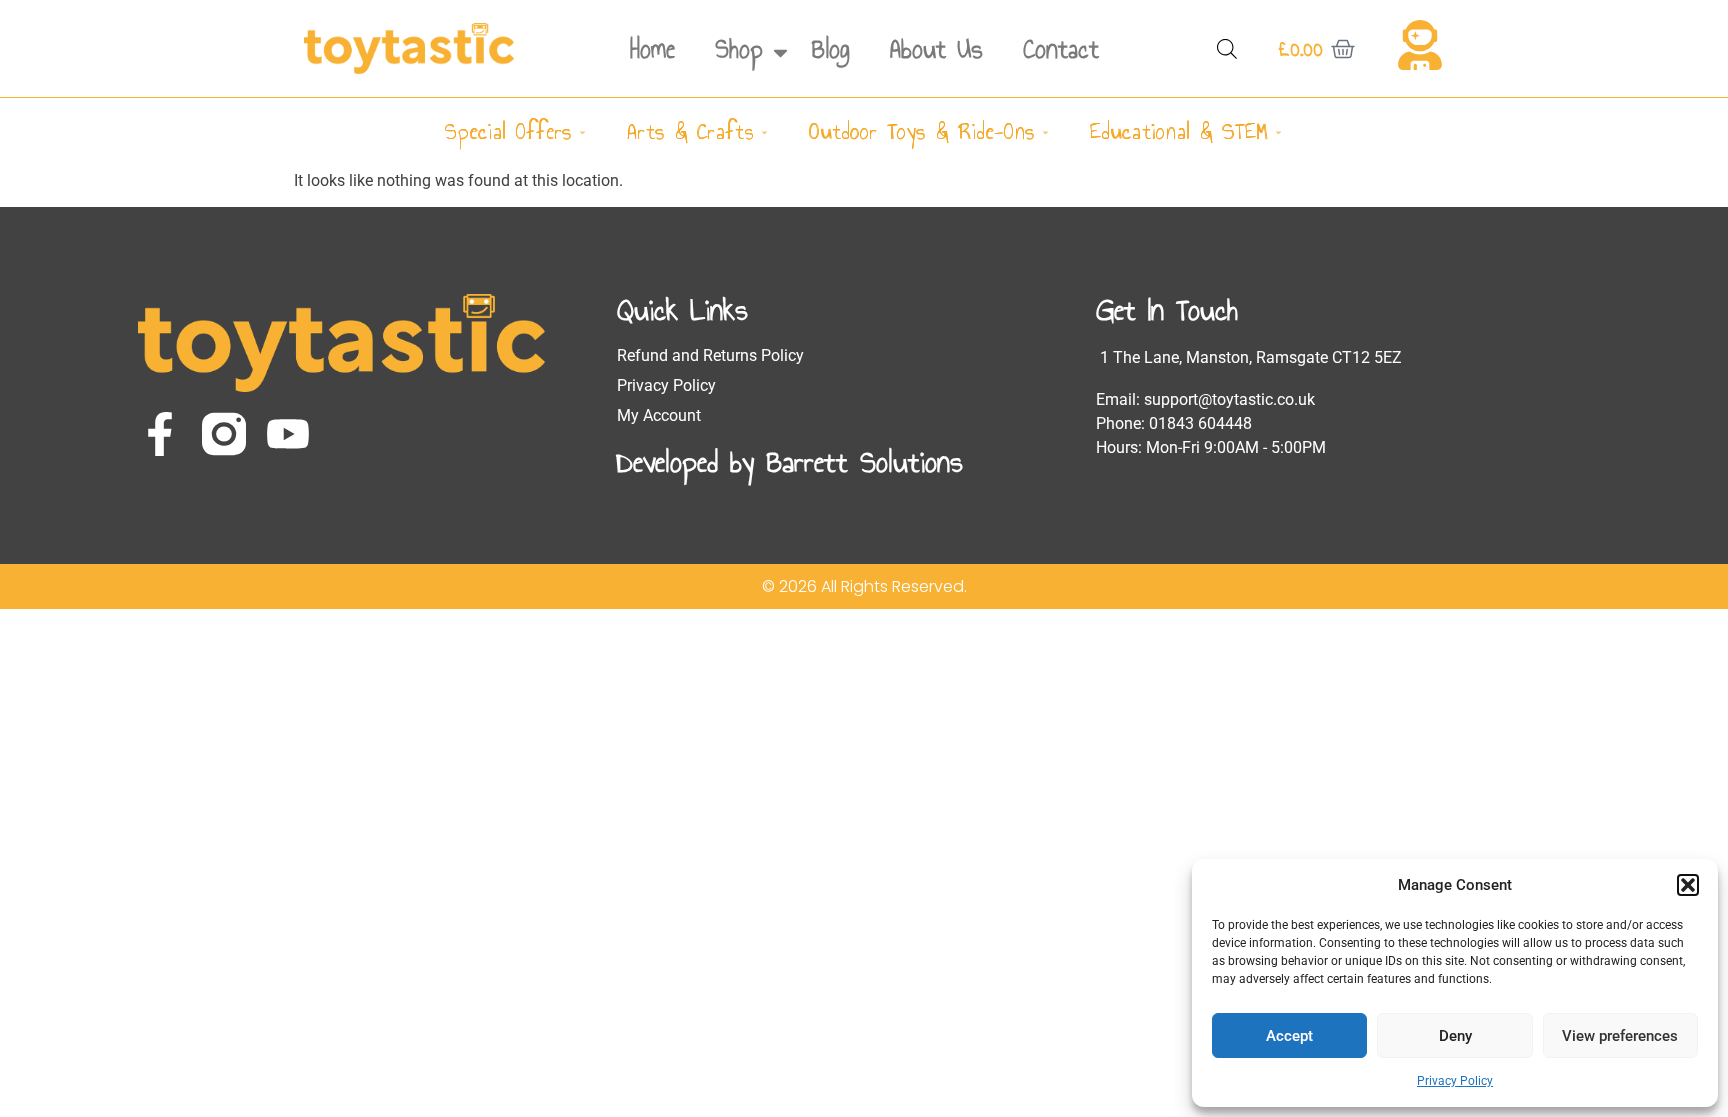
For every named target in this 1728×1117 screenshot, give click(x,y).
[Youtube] (288, 434)
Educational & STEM (1179, 131)
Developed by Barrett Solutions (790, 462)
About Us (936, 49)
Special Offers (508, 131)
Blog (831, 49)
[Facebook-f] (160, 434)
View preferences (1620, 1036)
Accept (1289, 1036)
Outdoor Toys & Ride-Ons (922, 131)
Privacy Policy (1455, 1081)
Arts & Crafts (690, 131)
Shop (739, 49)
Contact (1061, 49)
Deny (1455, 1036)
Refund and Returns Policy (710, 355)
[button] (1688, 885)
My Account (659, 415)
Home (652, 49)
